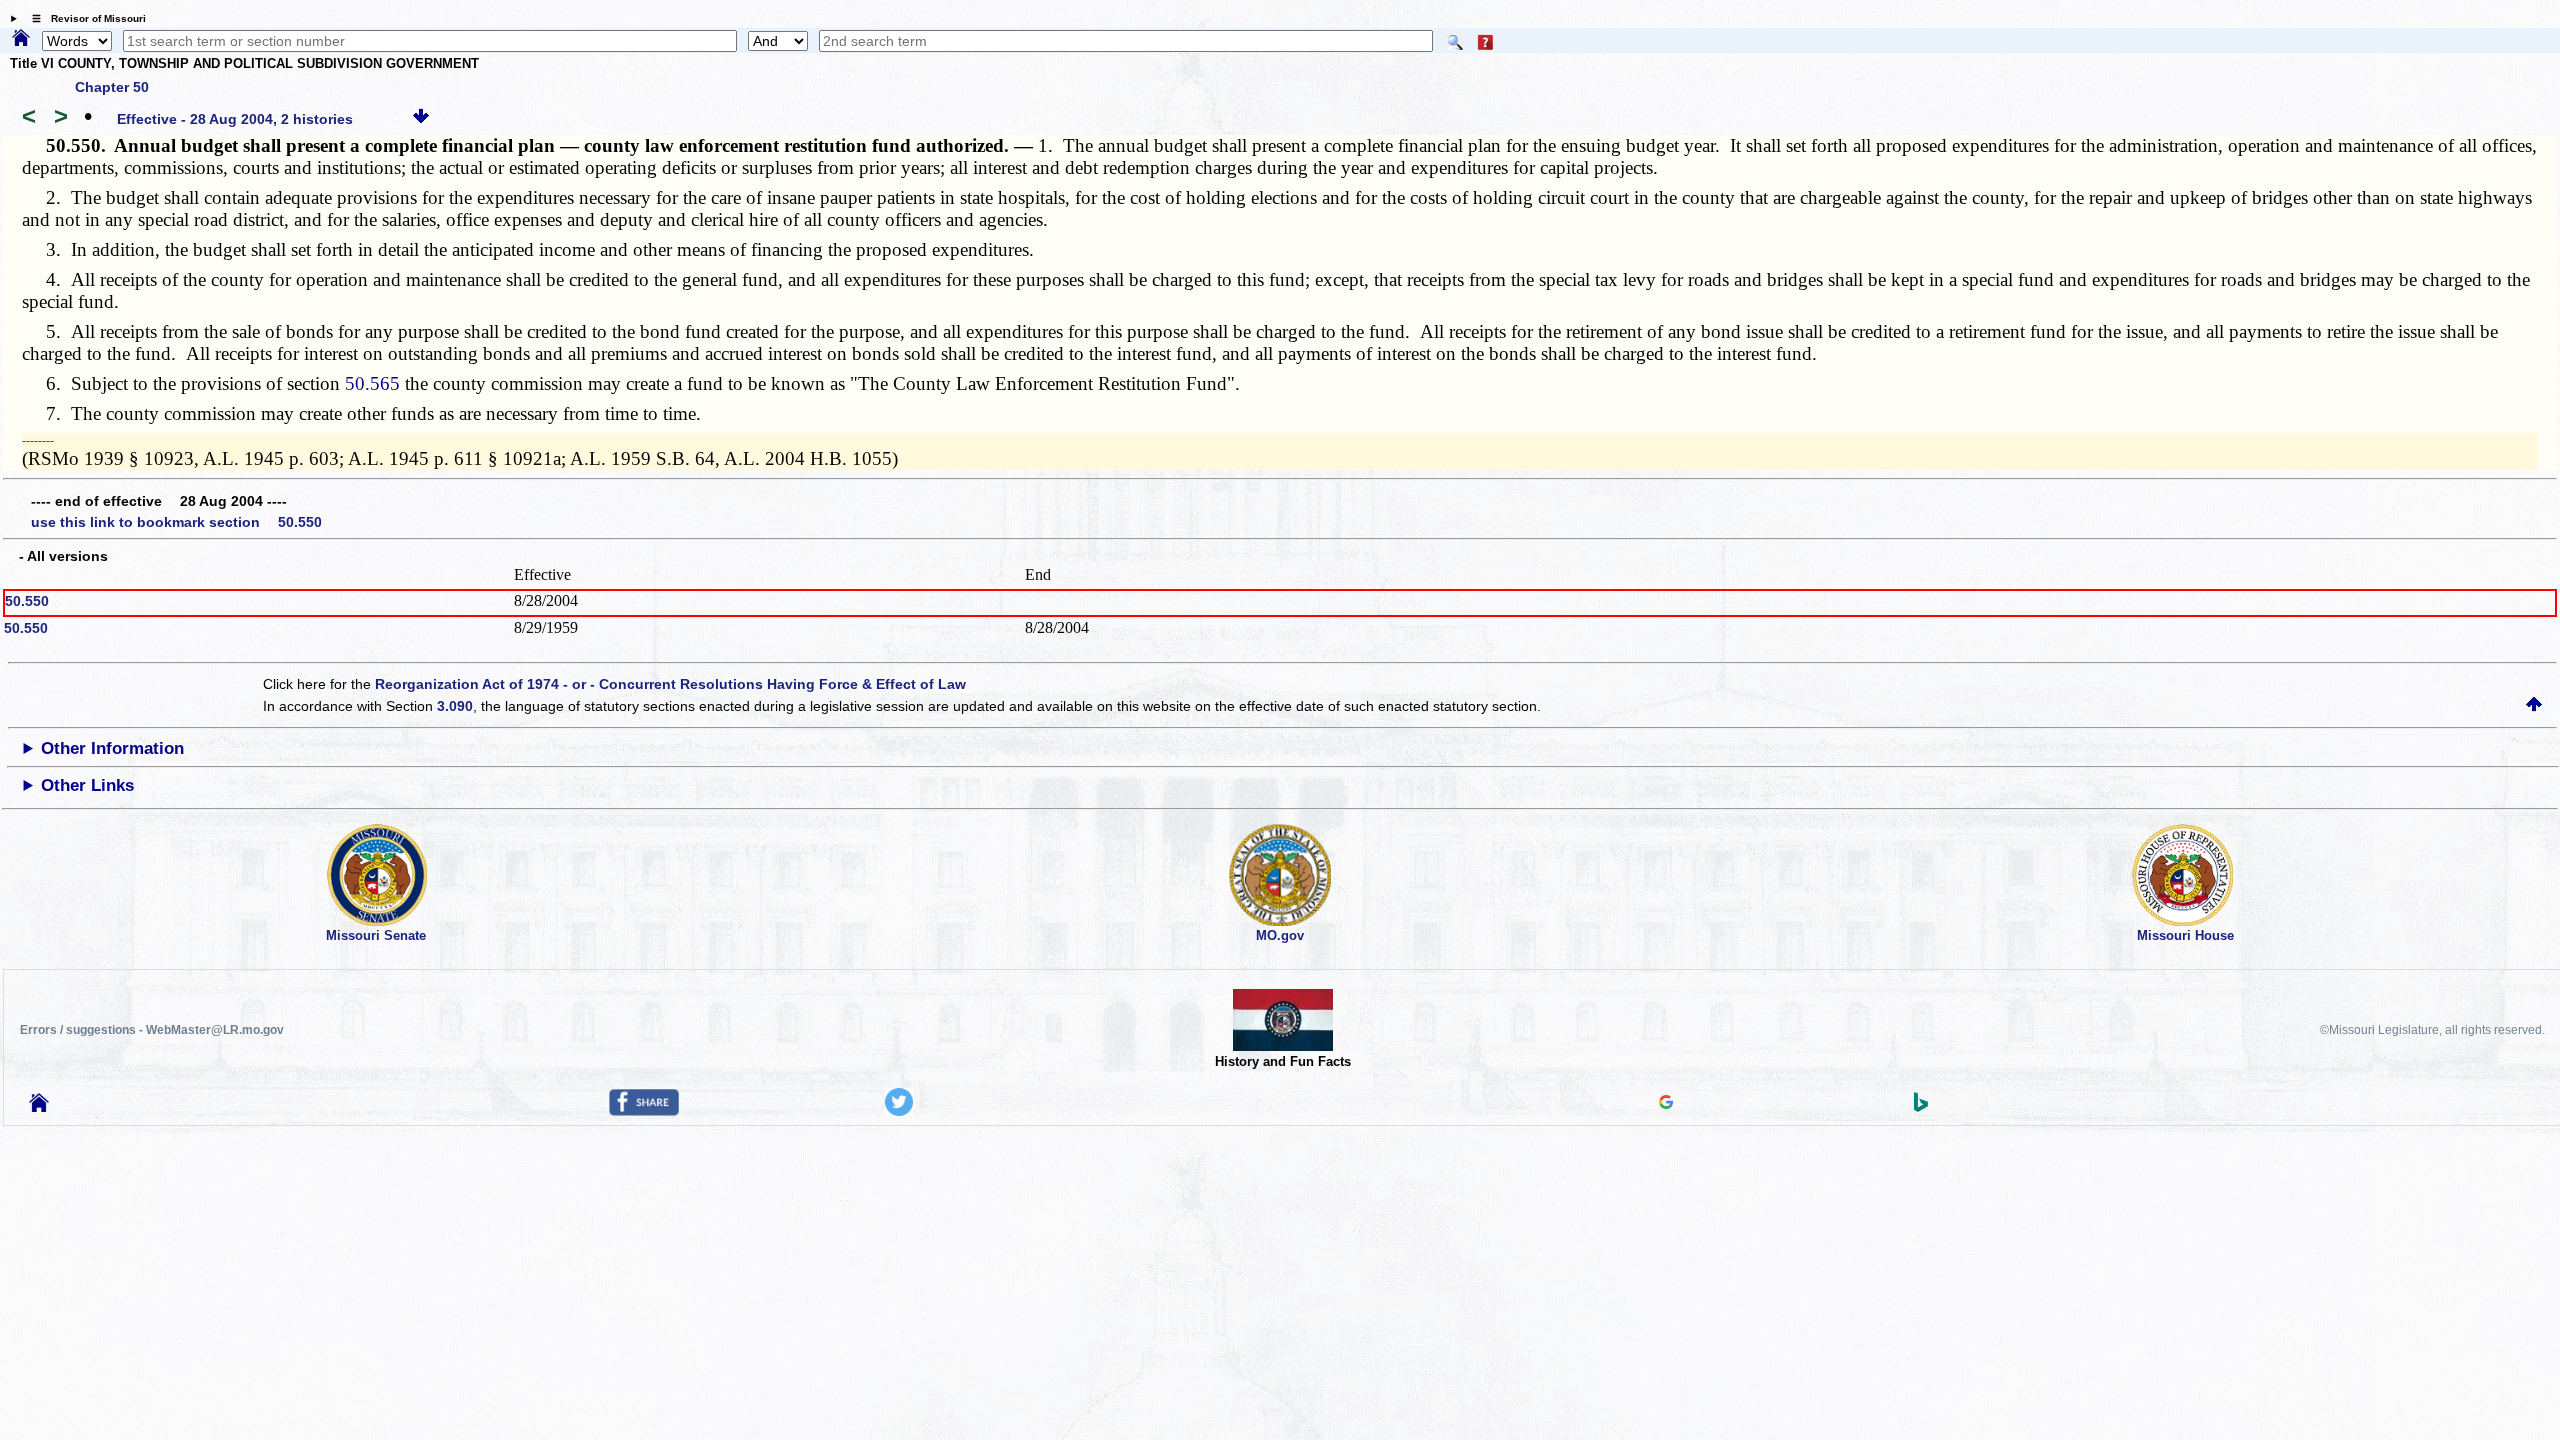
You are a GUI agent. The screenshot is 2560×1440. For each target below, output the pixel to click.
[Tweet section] (899, 1111)
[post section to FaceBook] (644, 1111)
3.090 (455, 706)
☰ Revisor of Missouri (84, 18)
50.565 (372, 383)
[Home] (21, 39)
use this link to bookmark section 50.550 (176, 522)
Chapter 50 (112, 87)
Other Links (87, 785)
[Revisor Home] (39, 1107)
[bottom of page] (421, 119)
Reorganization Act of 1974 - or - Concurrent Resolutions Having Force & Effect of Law (670, 684)
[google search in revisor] (1666, 1104)
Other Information (112, 748)
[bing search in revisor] (1921, 1107)
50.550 (27, 601)
